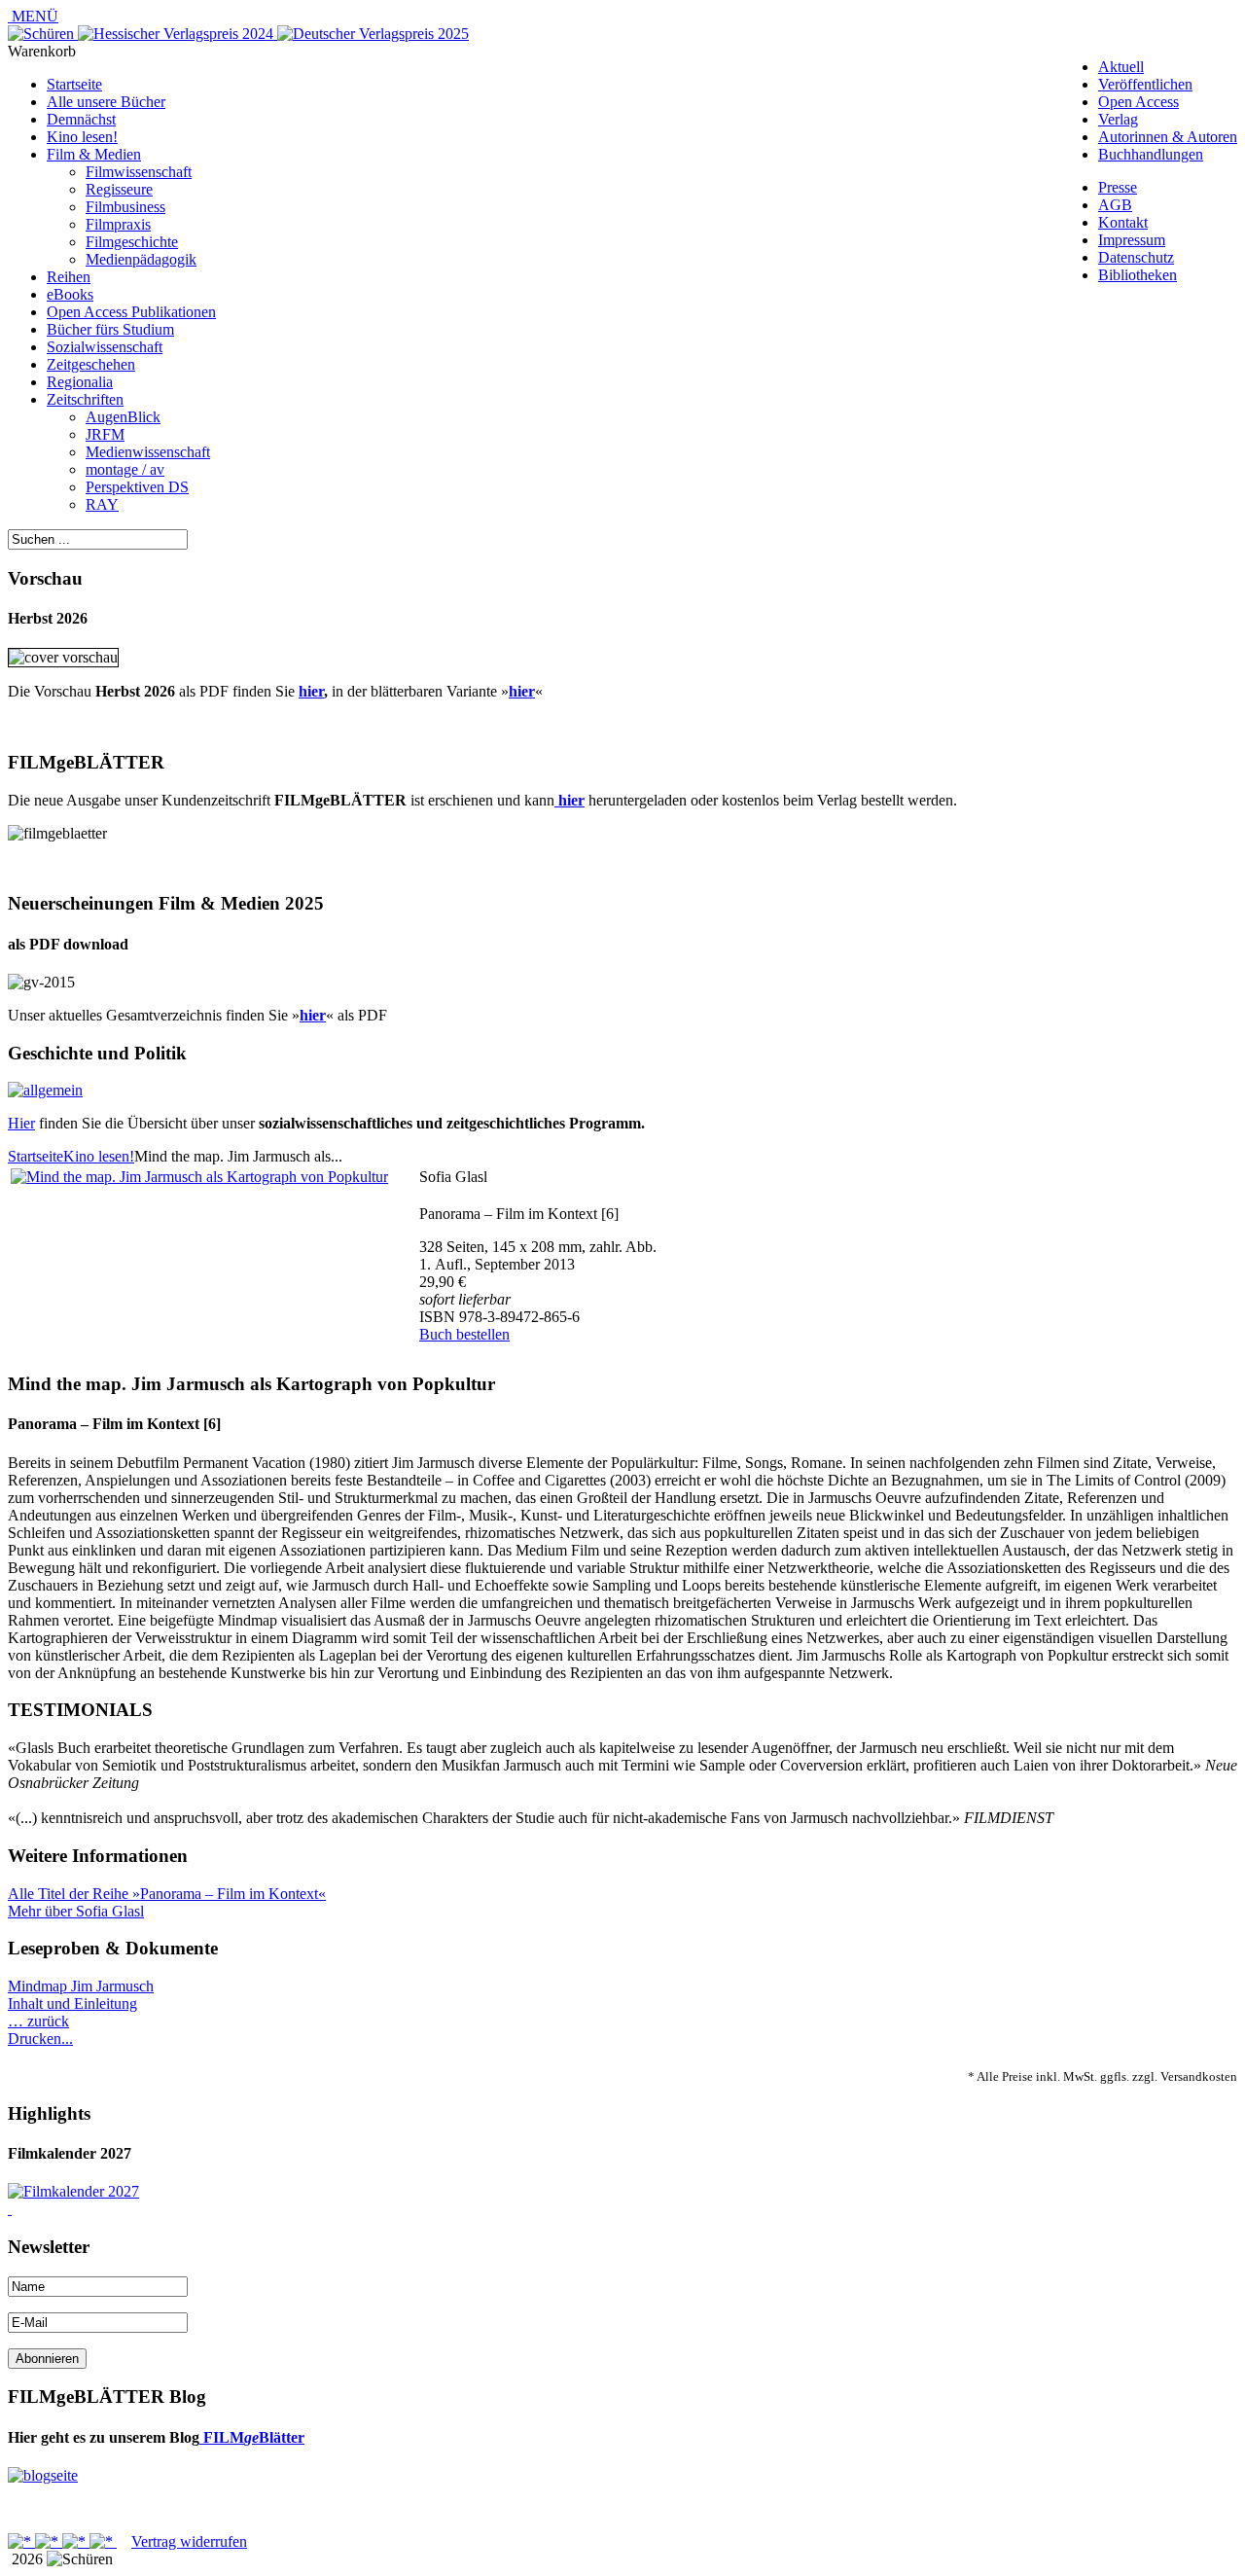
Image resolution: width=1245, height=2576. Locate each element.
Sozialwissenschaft (105, 347)
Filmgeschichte (132, 242)
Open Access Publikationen (131, 312)
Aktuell (1121, 67)
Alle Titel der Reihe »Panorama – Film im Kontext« (167, 1894)
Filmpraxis (118, 224)
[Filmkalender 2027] (73, 2191)
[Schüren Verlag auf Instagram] (103, 2541)
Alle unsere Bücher (106, 102)
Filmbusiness (125, 207)
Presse (1118, 187)
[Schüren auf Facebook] (21, 2541)
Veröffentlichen (1145, 84)
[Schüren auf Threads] (49, 2541)
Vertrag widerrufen (189, 2541)
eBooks (70, 294)
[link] (10, 2209)
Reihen (69, 277)
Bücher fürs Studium (110, 329)
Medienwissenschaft (148, 452)
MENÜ (33, 16)
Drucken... (40, 2039)
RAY (102, 504)
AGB (1115, 205)
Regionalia (80, 382)
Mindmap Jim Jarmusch (81, 1986)
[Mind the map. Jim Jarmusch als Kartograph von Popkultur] (199, 1177)
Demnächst (81, 119)
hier (311, 691)
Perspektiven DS (137, 487)
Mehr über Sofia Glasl (76, 1911)
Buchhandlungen (1151, 154)
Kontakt (1123, 222)
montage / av (125, 469)
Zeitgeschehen (91, 364)
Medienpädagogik (141, 259)
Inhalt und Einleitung (72, 2004)
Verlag (1118, 119)
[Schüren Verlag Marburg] (43, 34)
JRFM (105, 434)
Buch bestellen (464, 1334)
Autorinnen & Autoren (1168, 137)
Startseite (74, 84)
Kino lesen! (82, 137)
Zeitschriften (85, 399)
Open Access (1138, 102)
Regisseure (119, 189)
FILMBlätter (252, 2437)
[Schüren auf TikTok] (76, 2541)
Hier (21, 1123)
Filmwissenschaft (139, 172)
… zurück (38, 2021)
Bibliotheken (1138, 275)
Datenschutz (1136, 257)
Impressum (1132, 240)
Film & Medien (94, 154)
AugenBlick (123, 417)
